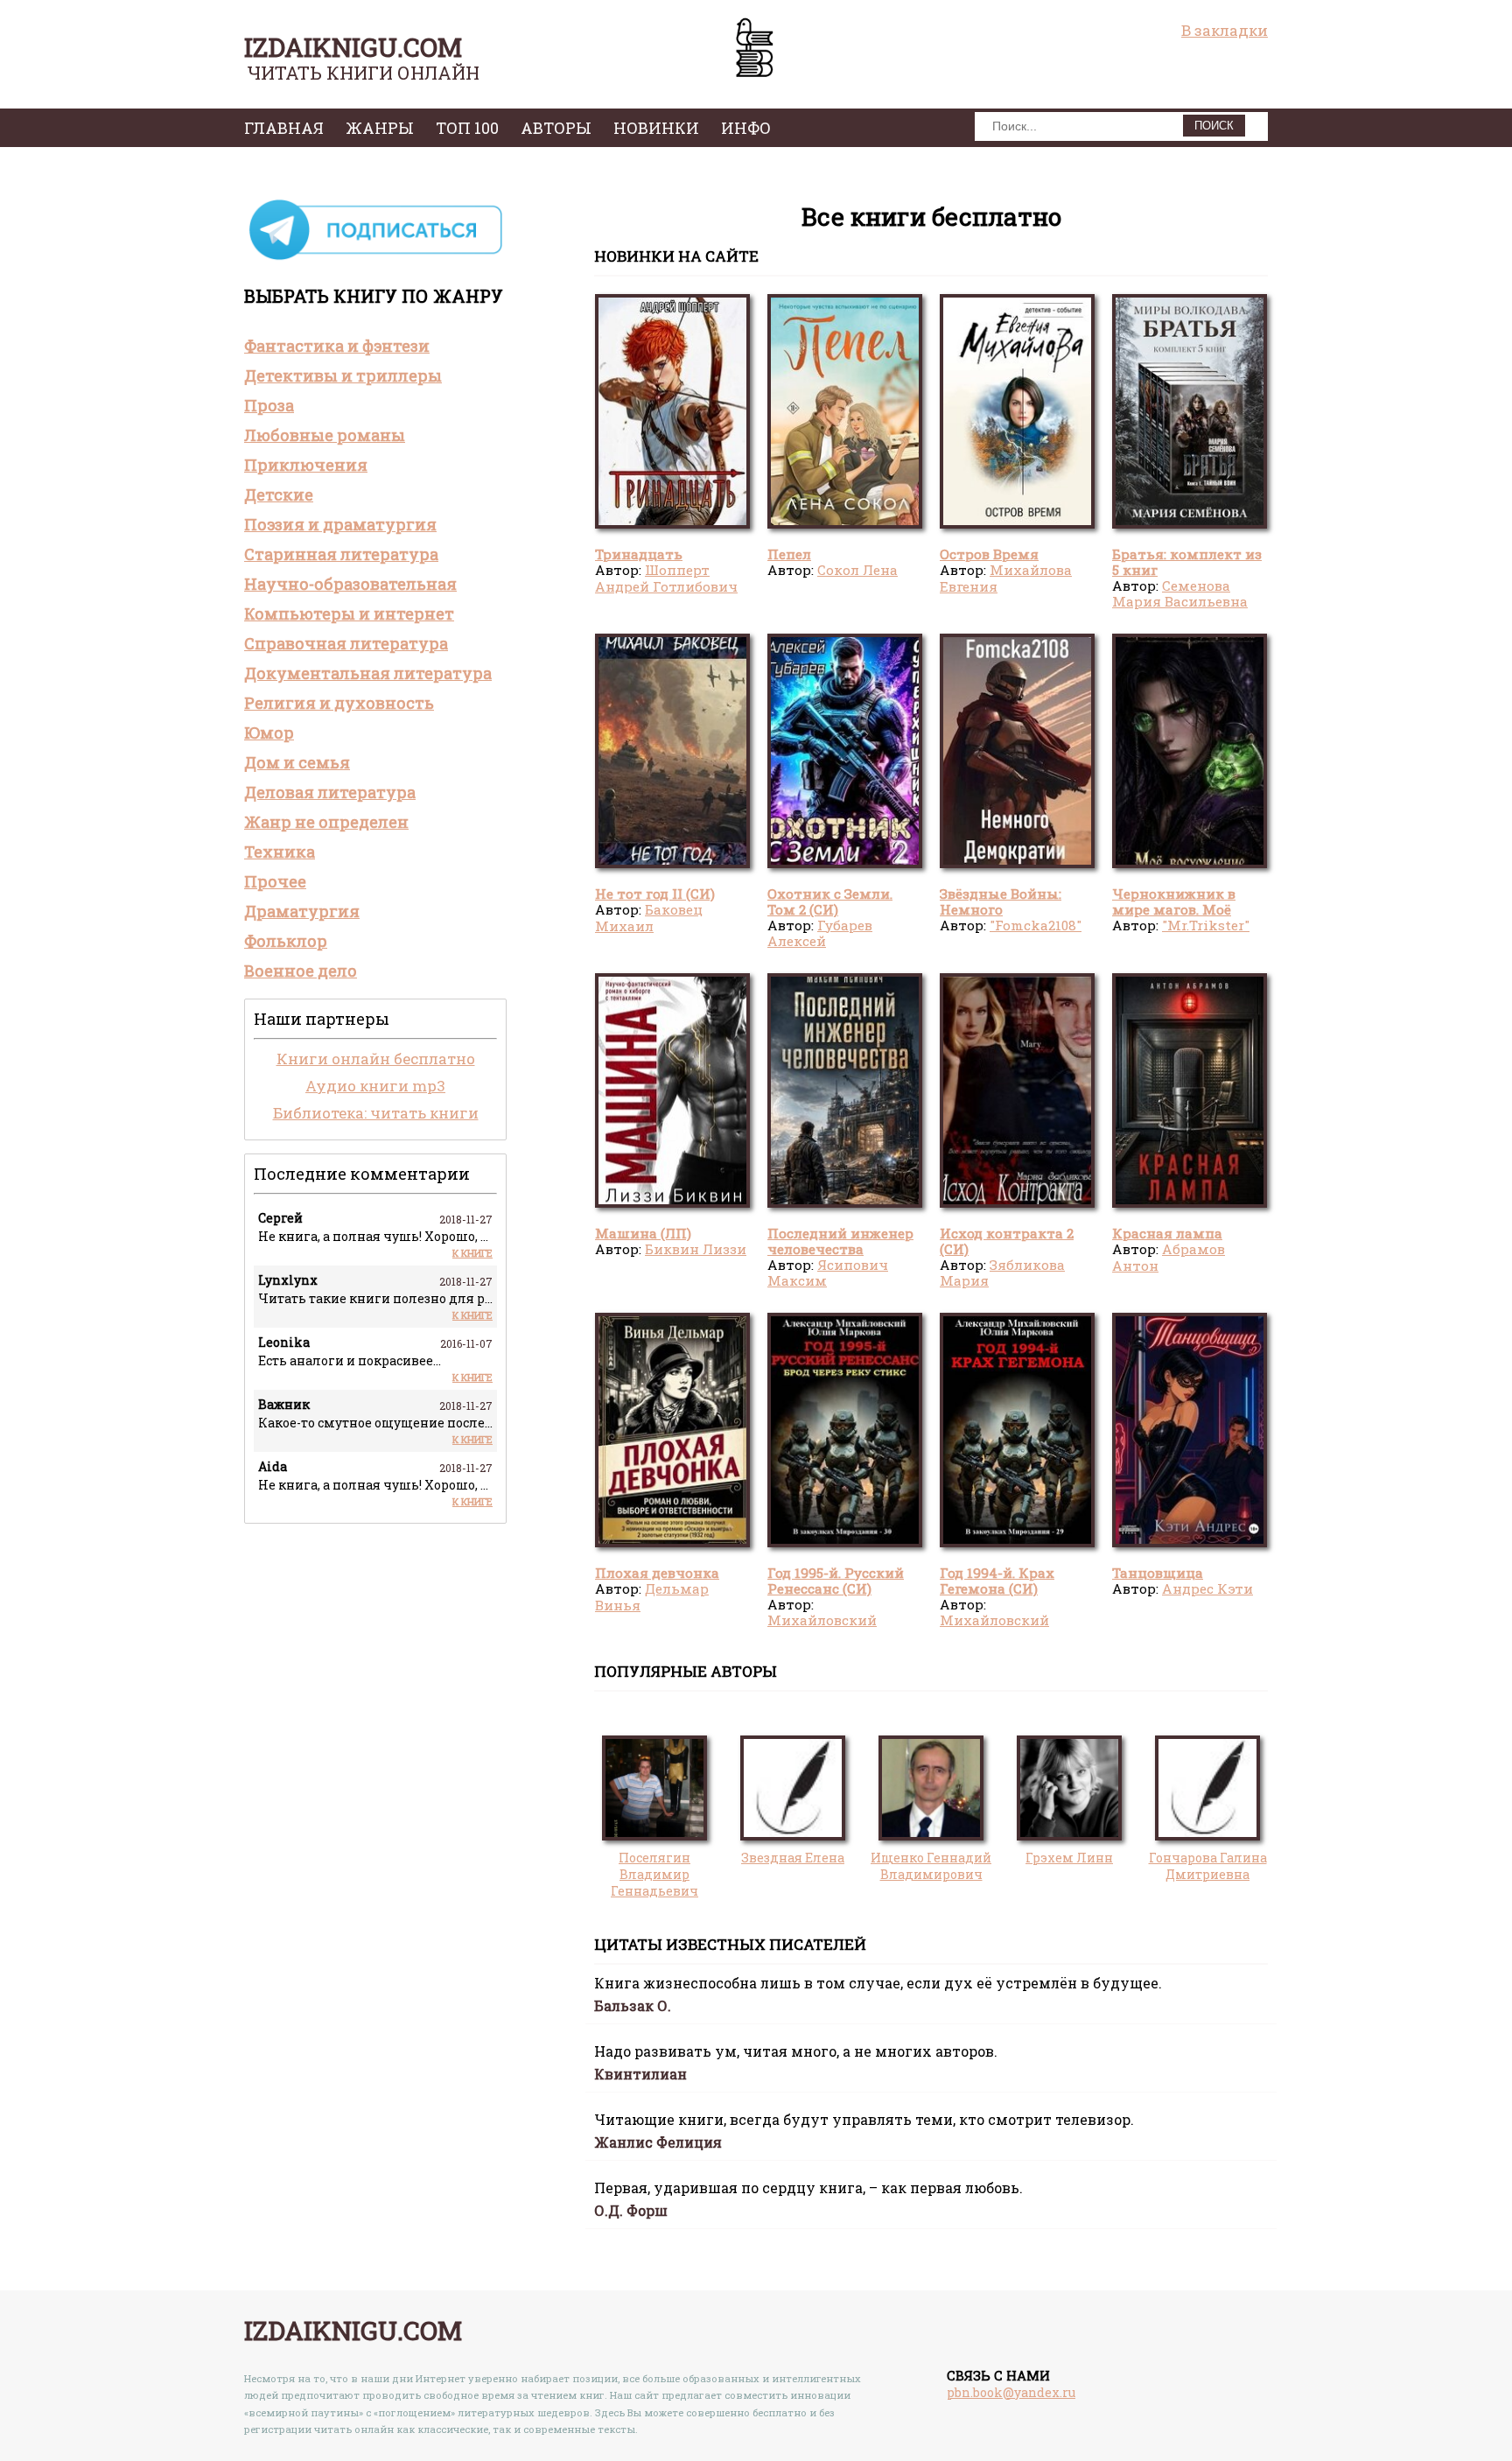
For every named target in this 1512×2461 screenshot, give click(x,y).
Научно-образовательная (350, 584)
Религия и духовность (339, 703)
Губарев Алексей (820, 933)
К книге (472, 1253)
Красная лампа (1167, 1233)
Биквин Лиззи (696, 1249)
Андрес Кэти (1207, 1588)
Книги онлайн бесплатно (376, 1059)
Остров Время (989, 554)
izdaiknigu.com (353, 47)
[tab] (375, 346)
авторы (556, 128)
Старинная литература (341, 554)
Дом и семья (297, 762)
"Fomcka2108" (1036, 925)
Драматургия (302, 911)
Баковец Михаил (649, 917)
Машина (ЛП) (643, 1233)
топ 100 (467, 128)
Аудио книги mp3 (375, 1086)
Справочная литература (346, 643)
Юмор (269, 733)
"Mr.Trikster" (1206, 925)
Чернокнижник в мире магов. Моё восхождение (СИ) (1175, 910)
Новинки (656, 128)
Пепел (789, 554)
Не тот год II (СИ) (655, 894)
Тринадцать (639, 554)
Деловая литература (330, 792)
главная (284, 128)
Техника (280, 852)
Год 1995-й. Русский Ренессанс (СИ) (836, 1581)
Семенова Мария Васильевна (1180, 593)
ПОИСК (1214, 126)
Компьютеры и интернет (349, 613)
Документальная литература (368, 673)
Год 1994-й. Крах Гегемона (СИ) (997, 1581)
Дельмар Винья (652, 1596)
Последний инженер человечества (840, 1241)
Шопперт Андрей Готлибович (666, 578)
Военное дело (301, 971)
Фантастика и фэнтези (337, 346)
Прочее (275, 881)
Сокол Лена (857, 570)
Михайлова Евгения (1006, 578)
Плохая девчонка (657, 1573)
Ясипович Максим (828, 1273)
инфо (746, 128)
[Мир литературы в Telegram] (375, 259)
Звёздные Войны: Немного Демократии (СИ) (1001, 910)
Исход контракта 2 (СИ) (1007, 1241)
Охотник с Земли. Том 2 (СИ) (830, 901)
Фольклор (286, 941)
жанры (380, 128)
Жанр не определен (326, 822)
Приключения (306, 465)
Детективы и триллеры (343, 375)
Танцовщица (1158, 1573)
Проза (269, 405)
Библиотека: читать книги (376, 1113)
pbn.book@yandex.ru (1011, 2392)
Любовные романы (325, 435)
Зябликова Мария (1002, 1273)
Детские (279, 494)
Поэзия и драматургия (340, 524)
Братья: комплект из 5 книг (1187, 562)
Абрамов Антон (1169, 1257)
